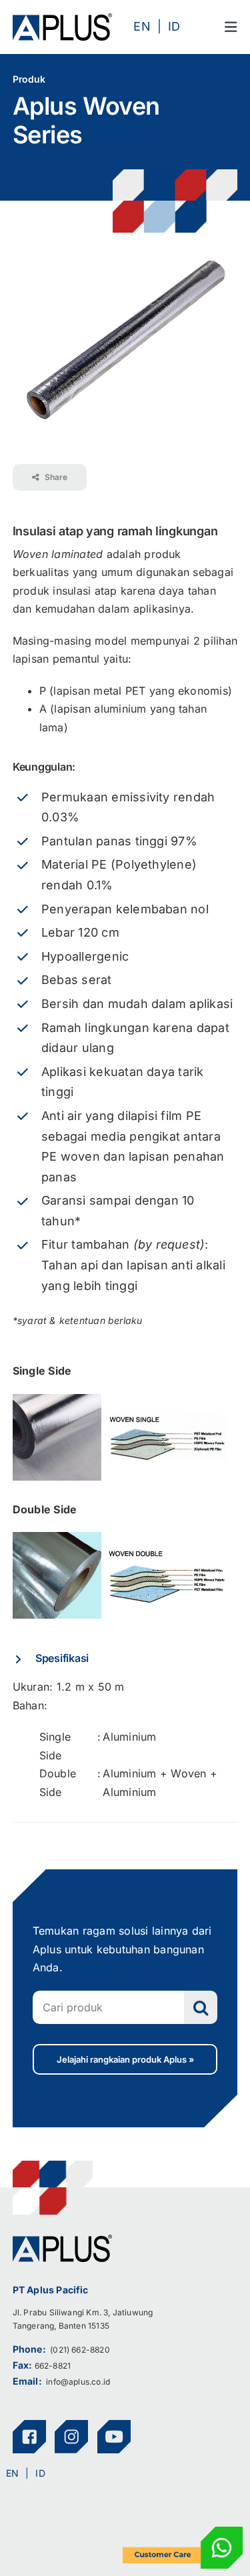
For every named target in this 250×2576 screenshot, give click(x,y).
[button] (125, 1658)
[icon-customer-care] (183, 2532)
